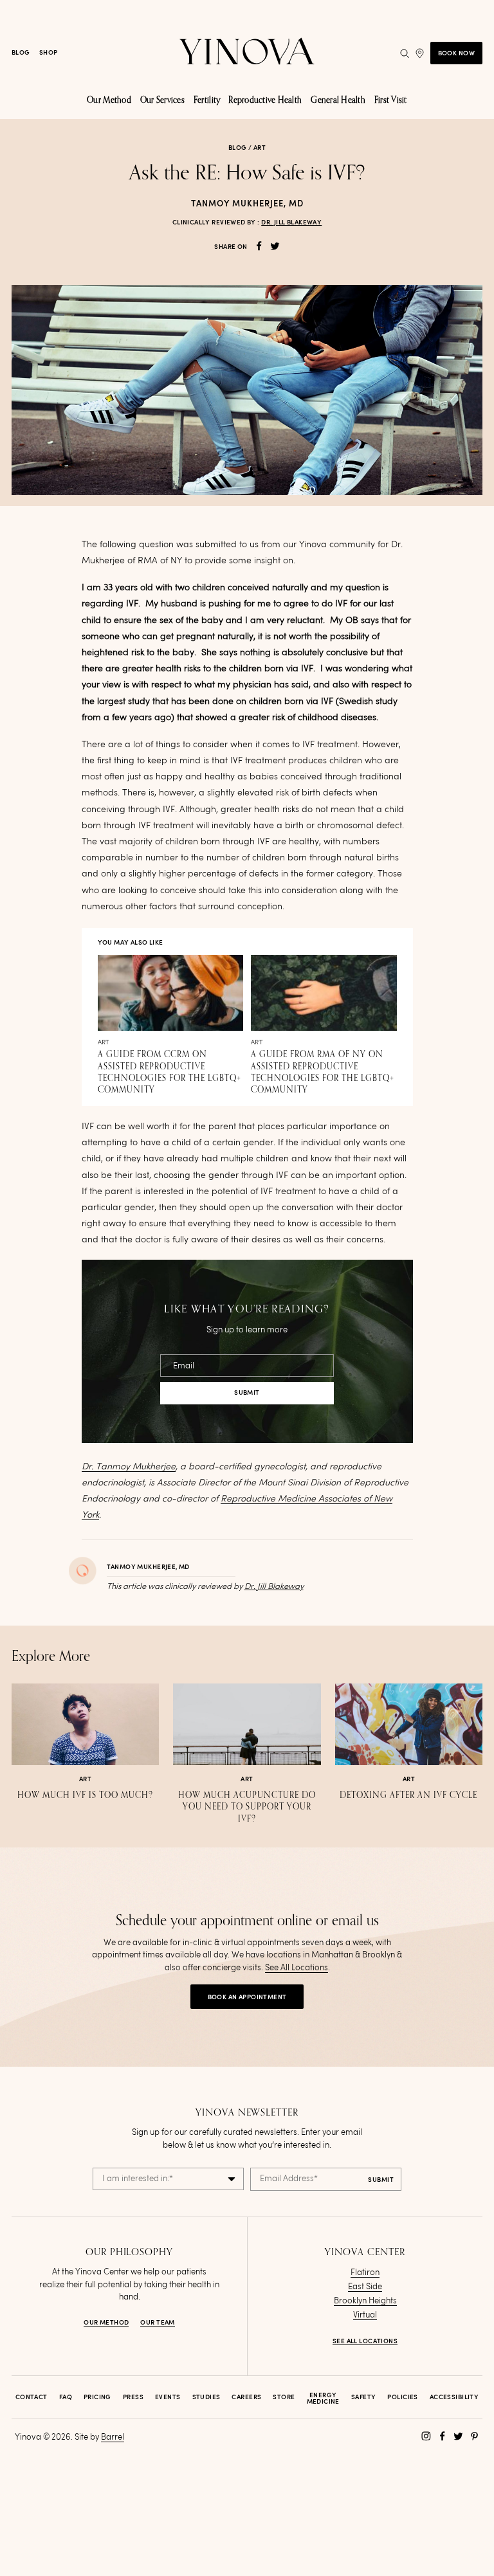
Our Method (106, 2323)
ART (260, 148)
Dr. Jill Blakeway (291, 222)
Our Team (157, 2323)
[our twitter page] (458, 2436)
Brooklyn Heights (365, 2301)
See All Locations (297, 1968)
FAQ (66, 2397)
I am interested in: (138, 2179)
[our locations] (420, 53)
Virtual (365, 2315)
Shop (49, 53)
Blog (21, 53)
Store (284, 2397)
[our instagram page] (426, 2436)
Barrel (113, 2437)
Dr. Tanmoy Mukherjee (129, 1467)
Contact (32, 2397)
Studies (206, 2397)
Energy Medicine (323, 2399)
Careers (246, 2397)
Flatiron (365, 2273)
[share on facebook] (259, 246)
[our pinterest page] (474, 2436)
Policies (402, 2397)
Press (133, 2397)
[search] (405, 53)
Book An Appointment (247, 1997)
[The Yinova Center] (247, 53)
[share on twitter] (275, 246)
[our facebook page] (442, 2436)
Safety (364, 2397)
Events (168, 2397)
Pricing (97, 2397)
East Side (365, 2287)
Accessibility (454, 2397)
